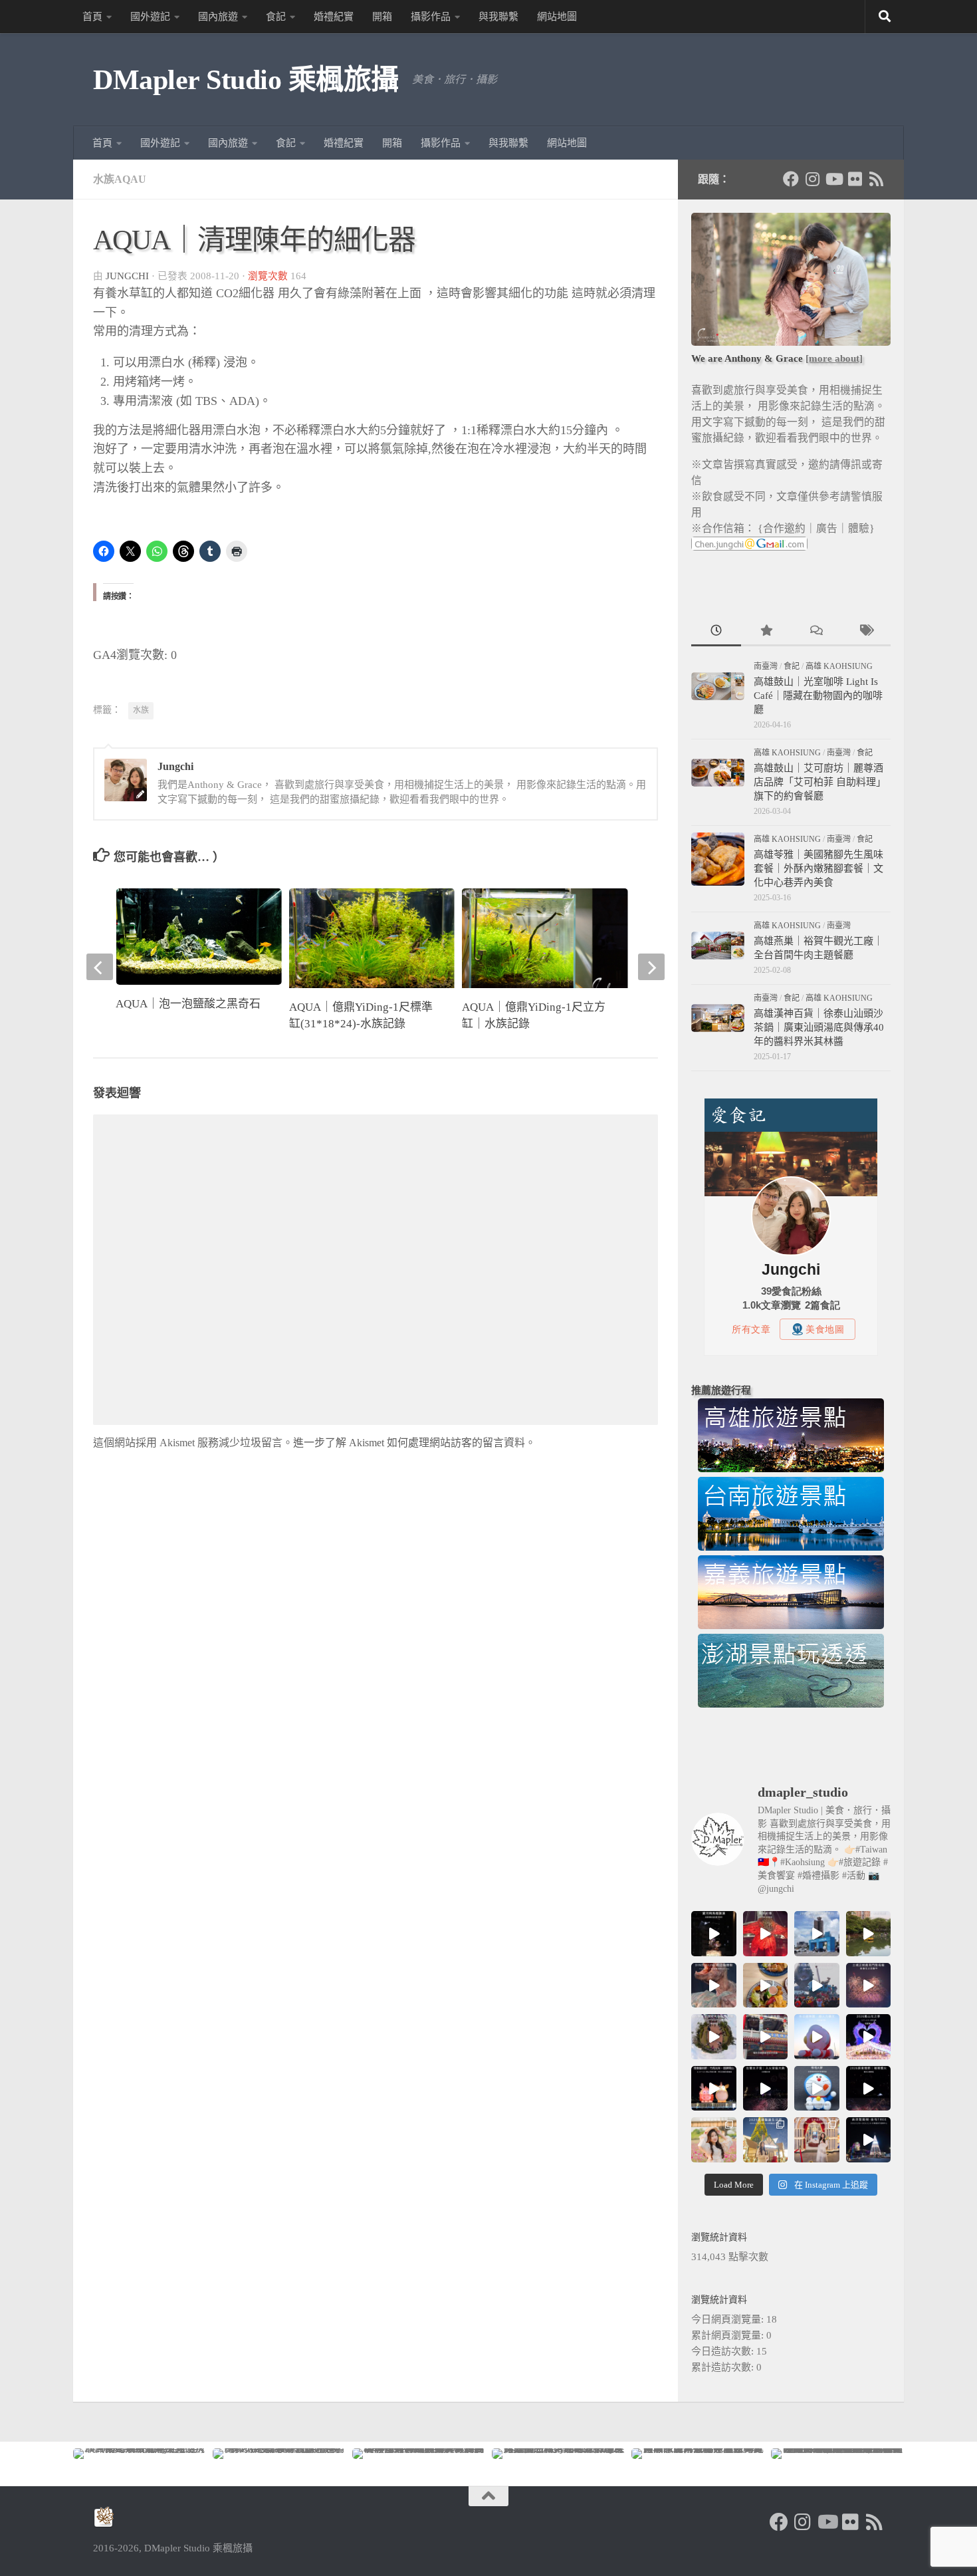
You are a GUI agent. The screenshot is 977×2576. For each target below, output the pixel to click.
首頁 (92, 17)
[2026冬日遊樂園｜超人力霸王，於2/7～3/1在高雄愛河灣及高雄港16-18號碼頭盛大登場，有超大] (817, 2037)
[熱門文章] (766, 632)
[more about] (834, 358)
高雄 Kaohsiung (839, 666)
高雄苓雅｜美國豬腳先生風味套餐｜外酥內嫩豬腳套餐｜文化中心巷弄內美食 (818, 868)
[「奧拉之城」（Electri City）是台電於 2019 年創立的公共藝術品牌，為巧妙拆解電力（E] (869, 1934)
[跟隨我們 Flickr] (855, 179)
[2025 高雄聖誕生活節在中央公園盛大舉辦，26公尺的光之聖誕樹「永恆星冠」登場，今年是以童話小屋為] (766, 2140)
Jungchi (127, 276)
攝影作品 (431, 17)
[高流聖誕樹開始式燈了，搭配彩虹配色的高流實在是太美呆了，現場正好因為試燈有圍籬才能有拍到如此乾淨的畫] (869, 2140)
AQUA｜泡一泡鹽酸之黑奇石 (188, 1004)
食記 (276, 17)
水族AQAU (120, 179)
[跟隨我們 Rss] (876, 179)
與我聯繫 (498, 17)
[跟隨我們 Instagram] (812, 179)
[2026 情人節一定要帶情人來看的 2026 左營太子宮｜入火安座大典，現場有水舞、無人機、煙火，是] (766, 2089)
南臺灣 (766, 666)
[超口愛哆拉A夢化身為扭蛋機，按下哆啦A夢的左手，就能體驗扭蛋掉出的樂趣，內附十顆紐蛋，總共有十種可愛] (817, 2089)
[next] (651, 967)
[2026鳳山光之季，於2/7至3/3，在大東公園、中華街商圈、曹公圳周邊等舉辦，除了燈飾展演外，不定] (869, 2037)
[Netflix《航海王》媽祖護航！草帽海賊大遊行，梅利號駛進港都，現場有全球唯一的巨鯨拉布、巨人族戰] (817, 1986)
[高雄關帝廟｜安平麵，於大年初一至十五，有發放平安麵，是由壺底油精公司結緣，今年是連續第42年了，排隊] (766, 2037)
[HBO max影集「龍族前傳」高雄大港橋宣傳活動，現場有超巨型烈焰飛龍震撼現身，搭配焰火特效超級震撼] (766, 1934)
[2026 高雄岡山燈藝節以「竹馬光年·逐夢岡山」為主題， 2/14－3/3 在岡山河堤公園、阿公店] (714, 2089)
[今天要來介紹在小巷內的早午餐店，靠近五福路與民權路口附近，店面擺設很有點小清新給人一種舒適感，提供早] (766, 1986)
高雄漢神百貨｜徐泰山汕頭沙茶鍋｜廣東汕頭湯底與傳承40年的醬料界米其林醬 (819, 1027)
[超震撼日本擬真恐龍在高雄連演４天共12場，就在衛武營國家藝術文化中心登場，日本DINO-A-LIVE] (714, 1986)
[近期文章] (716, 632)
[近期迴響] (816, 632)
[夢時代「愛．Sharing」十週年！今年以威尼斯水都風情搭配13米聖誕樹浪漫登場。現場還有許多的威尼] (817, 2140)
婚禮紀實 (334, 17)
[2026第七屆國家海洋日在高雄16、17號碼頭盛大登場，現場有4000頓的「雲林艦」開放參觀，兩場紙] (817, 1934)
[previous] (100, 967)
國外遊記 (150, 17)
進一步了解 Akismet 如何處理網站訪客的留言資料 (409, 1443)
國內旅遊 (218, 17)
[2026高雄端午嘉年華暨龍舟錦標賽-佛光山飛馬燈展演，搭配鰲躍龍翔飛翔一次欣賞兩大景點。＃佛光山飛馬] (714, 1934)
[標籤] (866, 632)
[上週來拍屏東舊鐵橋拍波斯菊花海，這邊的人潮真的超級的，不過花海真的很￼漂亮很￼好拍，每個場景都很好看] (714, 2140)
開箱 (382, 17)
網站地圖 (557, 17)
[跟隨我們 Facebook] (791, 179)
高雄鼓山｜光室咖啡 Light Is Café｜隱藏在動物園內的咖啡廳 (818, 696)
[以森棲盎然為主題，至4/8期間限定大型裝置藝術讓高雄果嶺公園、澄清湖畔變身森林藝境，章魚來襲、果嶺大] (714, 2037)
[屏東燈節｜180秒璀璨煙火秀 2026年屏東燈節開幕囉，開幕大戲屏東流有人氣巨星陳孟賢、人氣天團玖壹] (869, 2089)
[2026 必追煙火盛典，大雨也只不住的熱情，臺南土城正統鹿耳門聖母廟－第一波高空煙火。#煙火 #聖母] (869, 1986)
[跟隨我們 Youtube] (833, 179)
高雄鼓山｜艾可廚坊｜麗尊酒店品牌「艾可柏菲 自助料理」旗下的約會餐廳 (820, 782)
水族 (141, 710)
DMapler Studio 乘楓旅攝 (246, 80)
